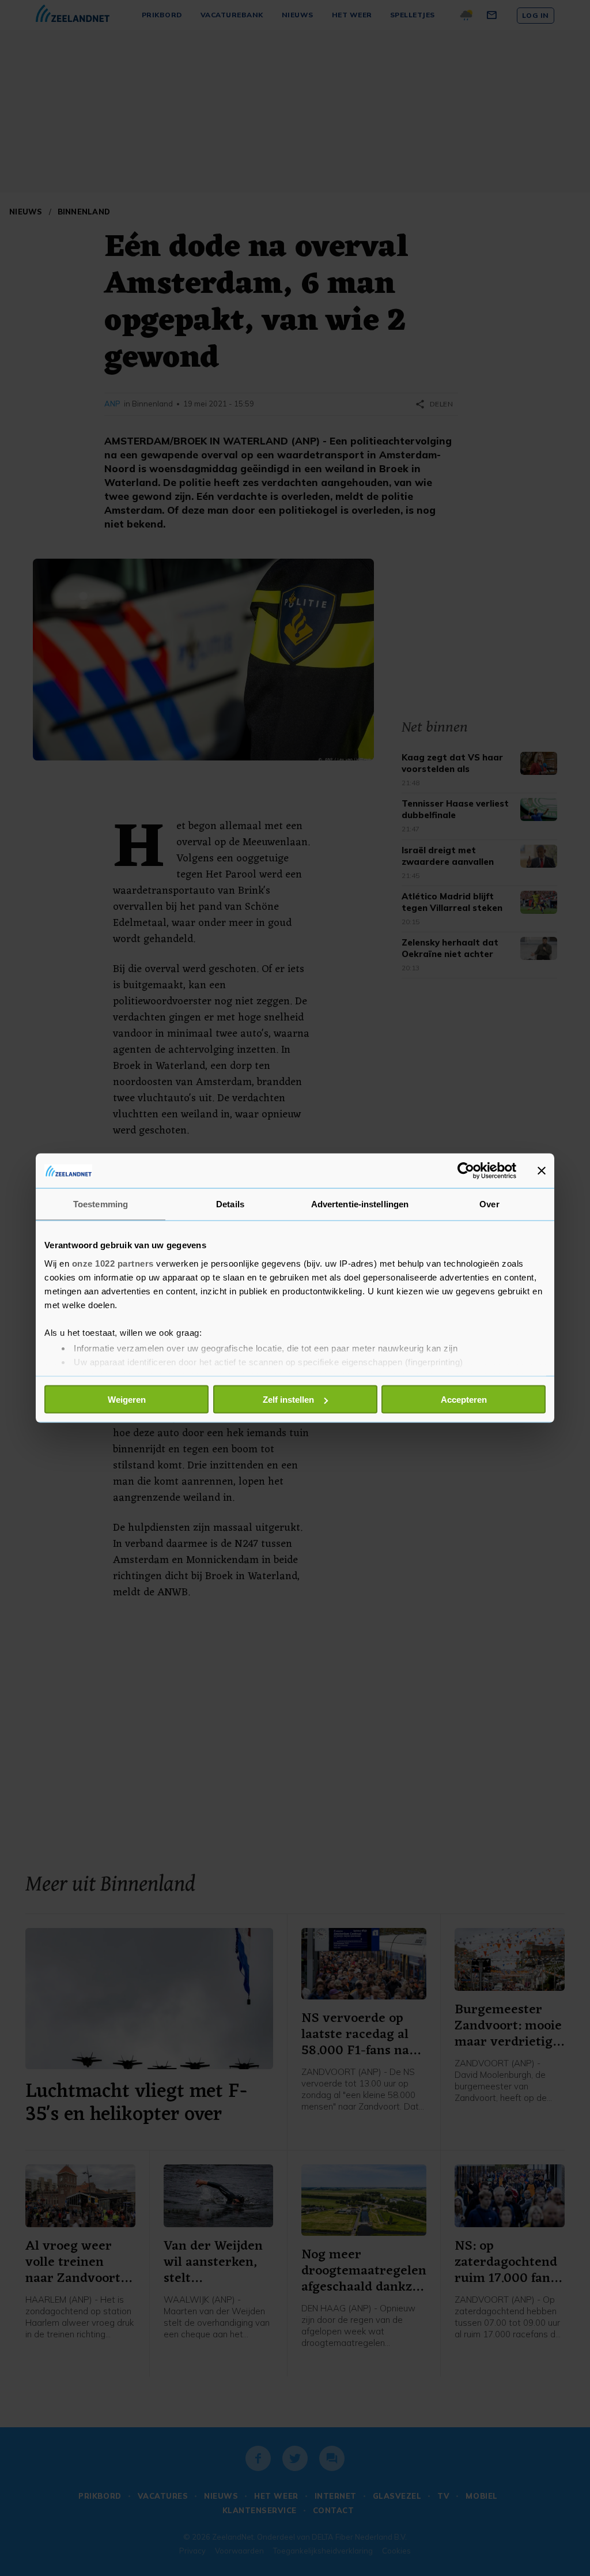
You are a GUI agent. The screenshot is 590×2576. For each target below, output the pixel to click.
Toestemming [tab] (101, 1204)
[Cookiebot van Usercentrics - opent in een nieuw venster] (466, 1171)
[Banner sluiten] (542, 1171)
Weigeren (127, 1400)
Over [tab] (489, 1204)
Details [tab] (230, 1204)
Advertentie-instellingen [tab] (360, 1204)
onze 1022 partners (113, 1263)
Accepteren (464, 1400)
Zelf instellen (288, 1400)
